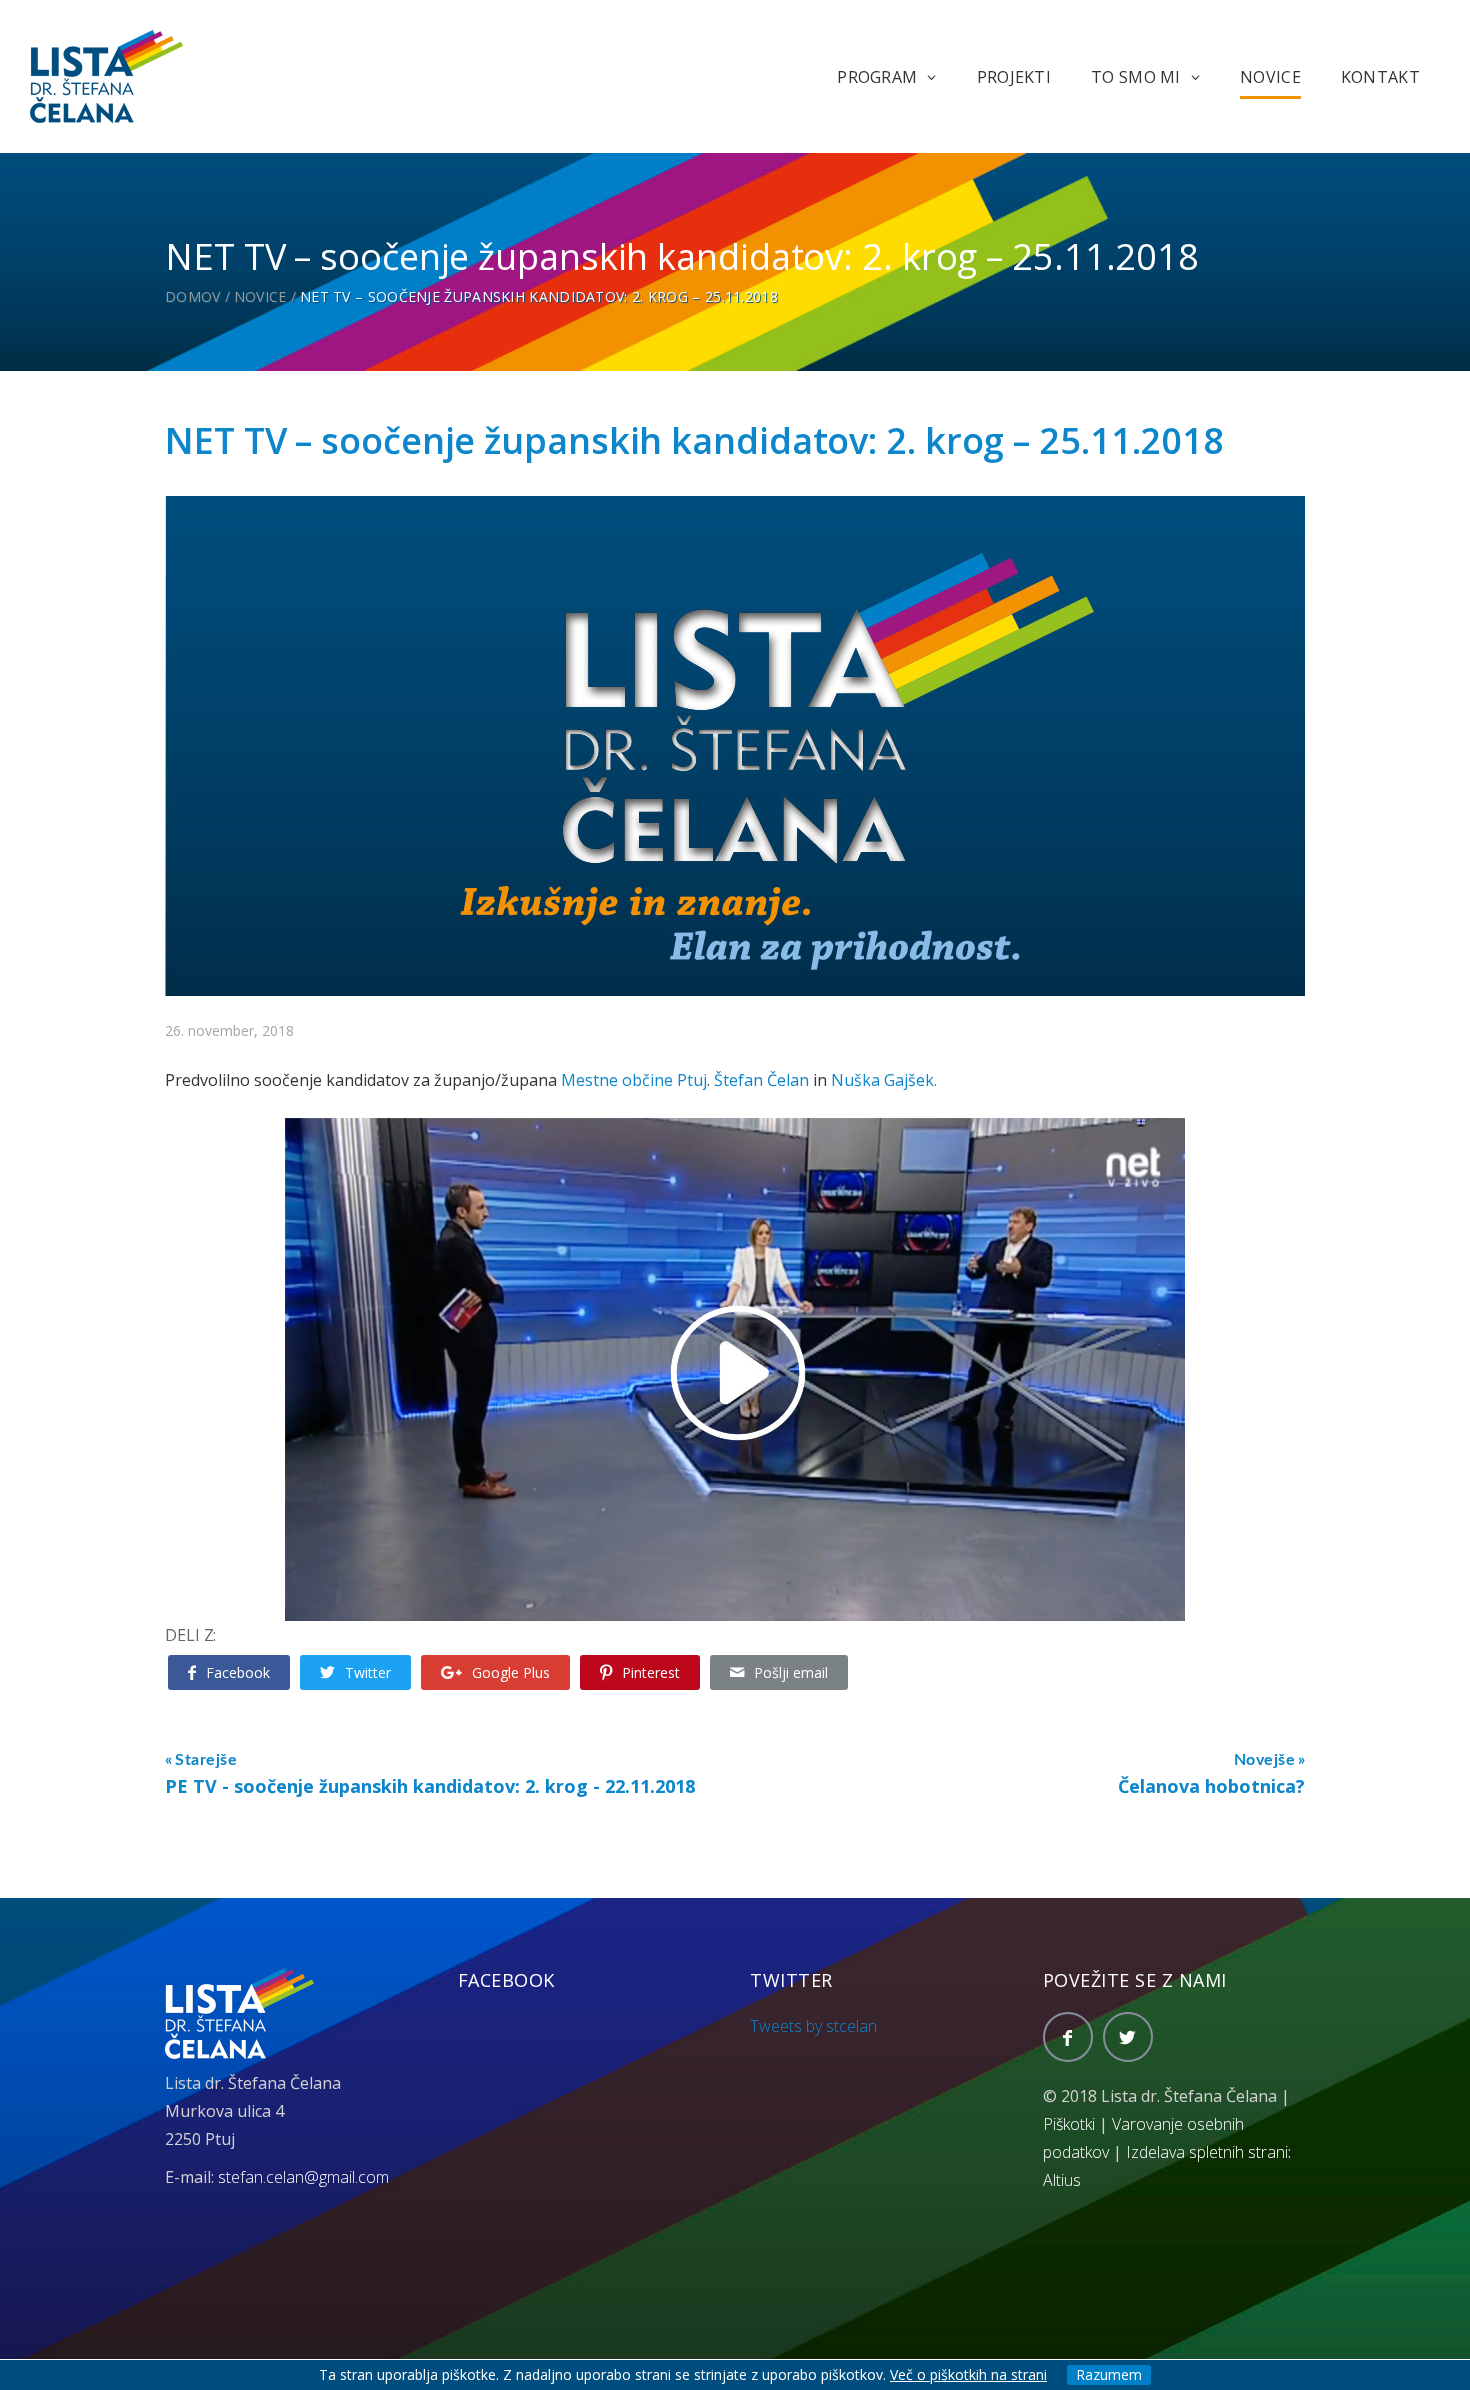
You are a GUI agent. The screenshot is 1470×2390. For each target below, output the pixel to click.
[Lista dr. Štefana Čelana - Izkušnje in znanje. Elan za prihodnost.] (106, 75)
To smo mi (1136, 77)
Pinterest (651, 1672)
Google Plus (511, 1672)
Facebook (238, 1672)
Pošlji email (791, 1672)
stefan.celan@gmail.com (303, 2177)
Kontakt (1380, 77)
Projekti (1014, 77)
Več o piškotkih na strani (968, 2374)
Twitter (368, 1672)
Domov (193, 296)
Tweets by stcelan (813, 2026)
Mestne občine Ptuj (634, 1080)
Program (877, 77)
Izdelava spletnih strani (1207, 2152)
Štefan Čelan (761, 1080)
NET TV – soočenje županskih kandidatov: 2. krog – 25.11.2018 (694, 440)
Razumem (1109, 2374)
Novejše (1265, 1760)
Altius (1062, 2180)
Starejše (206, 1760)
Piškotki (1069, 2124)
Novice (1270, 77)
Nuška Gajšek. (884, 1080)
